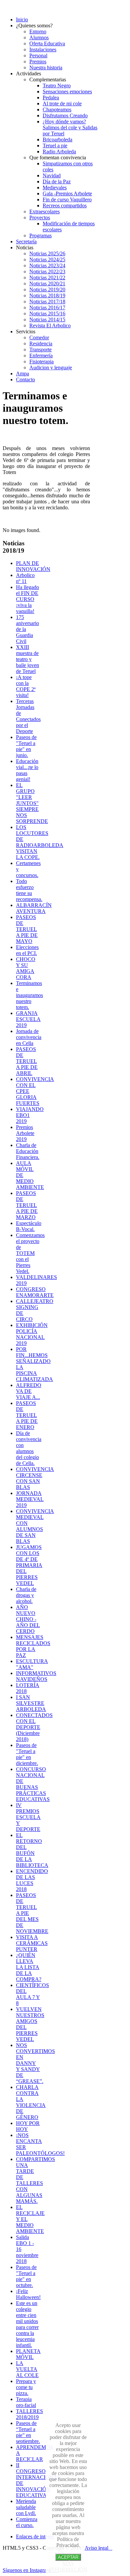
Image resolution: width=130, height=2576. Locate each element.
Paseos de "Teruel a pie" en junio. (26, 746)
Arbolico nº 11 (25, 578)
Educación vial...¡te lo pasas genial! (27, 770)
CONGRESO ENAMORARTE (35, 1292)
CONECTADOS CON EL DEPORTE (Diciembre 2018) (34, 1727)
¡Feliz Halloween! (28, 2294)
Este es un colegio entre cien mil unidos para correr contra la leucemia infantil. (27, 2324)
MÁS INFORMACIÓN (68, 2566)
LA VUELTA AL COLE (27, 2369)
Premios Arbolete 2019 (25, 1133)
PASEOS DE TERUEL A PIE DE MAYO (27, 929)
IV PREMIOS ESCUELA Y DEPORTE (28, 1817)
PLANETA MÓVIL (28, 2354)
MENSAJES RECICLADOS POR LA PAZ (33, 1646)
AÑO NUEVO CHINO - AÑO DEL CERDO (28, 1619)
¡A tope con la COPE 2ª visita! (26, 686)
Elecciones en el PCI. (27, 950)
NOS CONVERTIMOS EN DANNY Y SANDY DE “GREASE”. (35, 2063)
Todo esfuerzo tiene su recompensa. (29, 890)
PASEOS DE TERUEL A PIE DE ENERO (27, 1415)
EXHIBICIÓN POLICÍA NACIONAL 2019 (32, 1334)
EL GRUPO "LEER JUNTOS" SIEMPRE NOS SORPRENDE (32, 803)
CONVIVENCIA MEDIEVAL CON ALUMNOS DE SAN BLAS (35, 1526)
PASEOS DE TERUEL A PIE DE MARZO (27, 1205)
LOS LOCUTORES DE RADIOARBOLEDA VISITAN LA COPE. (40, 842)
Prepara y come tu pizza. (26, 2387)
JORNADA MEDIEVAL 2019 (30, 1499)
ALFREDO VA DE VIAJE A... (29, 1391)
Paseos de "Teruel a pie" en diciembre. (27, 1754)
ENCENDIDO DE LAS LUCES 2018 (32, 1880)
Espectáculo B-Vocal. (29, 1226)
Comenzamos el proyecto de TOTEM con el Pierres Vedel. (30, 1253)
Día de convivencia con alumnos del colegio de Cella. (29, 1448)
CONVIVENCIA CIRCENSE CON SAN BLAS (35, 1478)
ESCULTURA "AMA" (32, 1664)
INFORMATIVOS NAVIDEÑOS (36, 1676)
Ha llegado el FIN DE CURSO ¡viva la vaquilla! (27, 599)
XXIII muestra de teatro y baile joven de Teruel (27, 659)
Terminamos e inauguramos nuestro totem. (29, 995)
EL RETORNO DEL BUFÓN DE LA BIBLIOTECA (32, 1850)
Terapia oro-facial (26, 2402)
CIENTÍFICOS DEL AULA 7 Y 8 (32, 1994)
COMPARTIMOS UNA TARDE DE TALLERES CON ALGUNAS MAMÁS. (35, 2180)
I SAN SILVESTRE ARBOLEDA (31, 1703)
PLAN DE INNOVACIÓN (33, 566)
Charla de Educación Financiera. (28, 1151)
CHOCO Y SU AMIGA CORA (26, 968)
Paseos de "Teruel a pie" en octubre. (26, 2276)
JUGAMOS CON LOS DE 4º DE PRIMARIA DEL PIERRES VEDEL (29, 1565)
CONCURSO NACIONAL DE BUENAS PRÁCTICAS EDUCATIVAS (33, 1784)
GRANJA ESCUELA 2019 (28, 1019)
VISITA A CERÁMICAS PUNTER (32, 1943)
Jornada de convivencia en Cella (29, 1037)
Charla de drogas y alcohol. (26, 1595)
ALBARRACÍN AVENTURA (34, 908)
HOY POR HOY (28, 2126)
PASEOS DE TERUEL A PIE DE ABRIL (27, 1061)
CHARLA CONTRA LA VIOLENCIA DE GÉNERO (31, 2102)
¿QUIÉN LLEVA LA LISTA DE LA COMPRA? (29, 1967)
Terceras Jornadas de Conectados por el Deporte (28, 716)
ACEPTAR (68, 2557)
